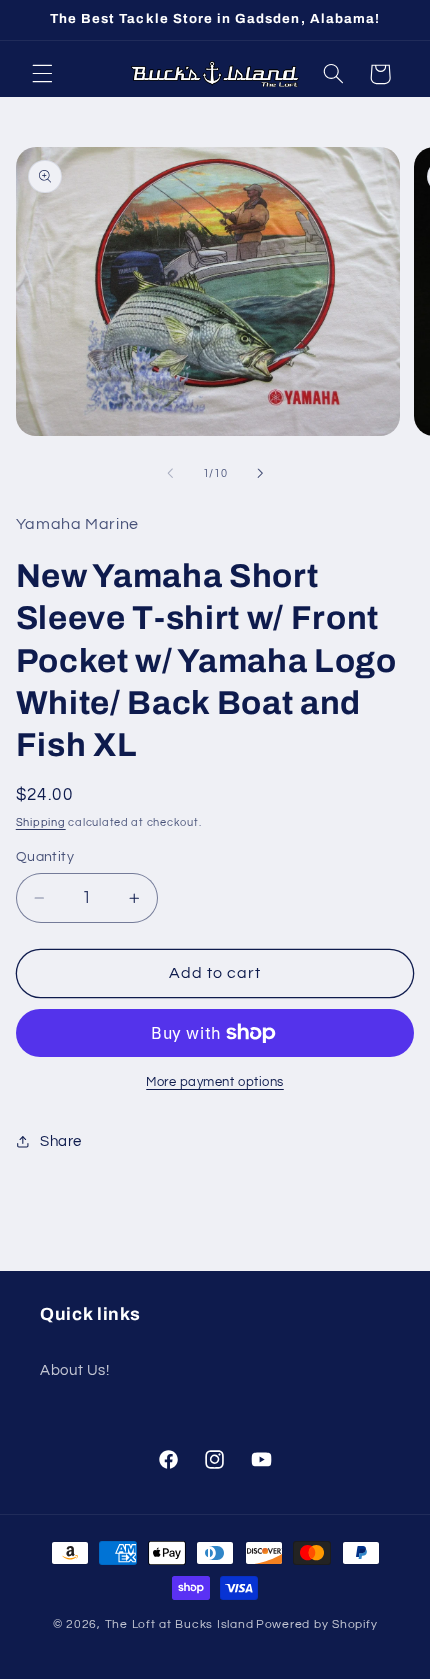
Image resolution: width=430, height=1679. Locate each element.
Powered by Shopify (316, 1624)
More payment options (215, 1082)
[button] (42, 74)
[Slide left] (170, 473)
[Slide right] (260, 473)
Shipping (41, 822)
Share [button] (61, 1141)
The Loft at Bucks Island (179, 1624)
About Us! (75, 1370)
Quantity (45, 857)
